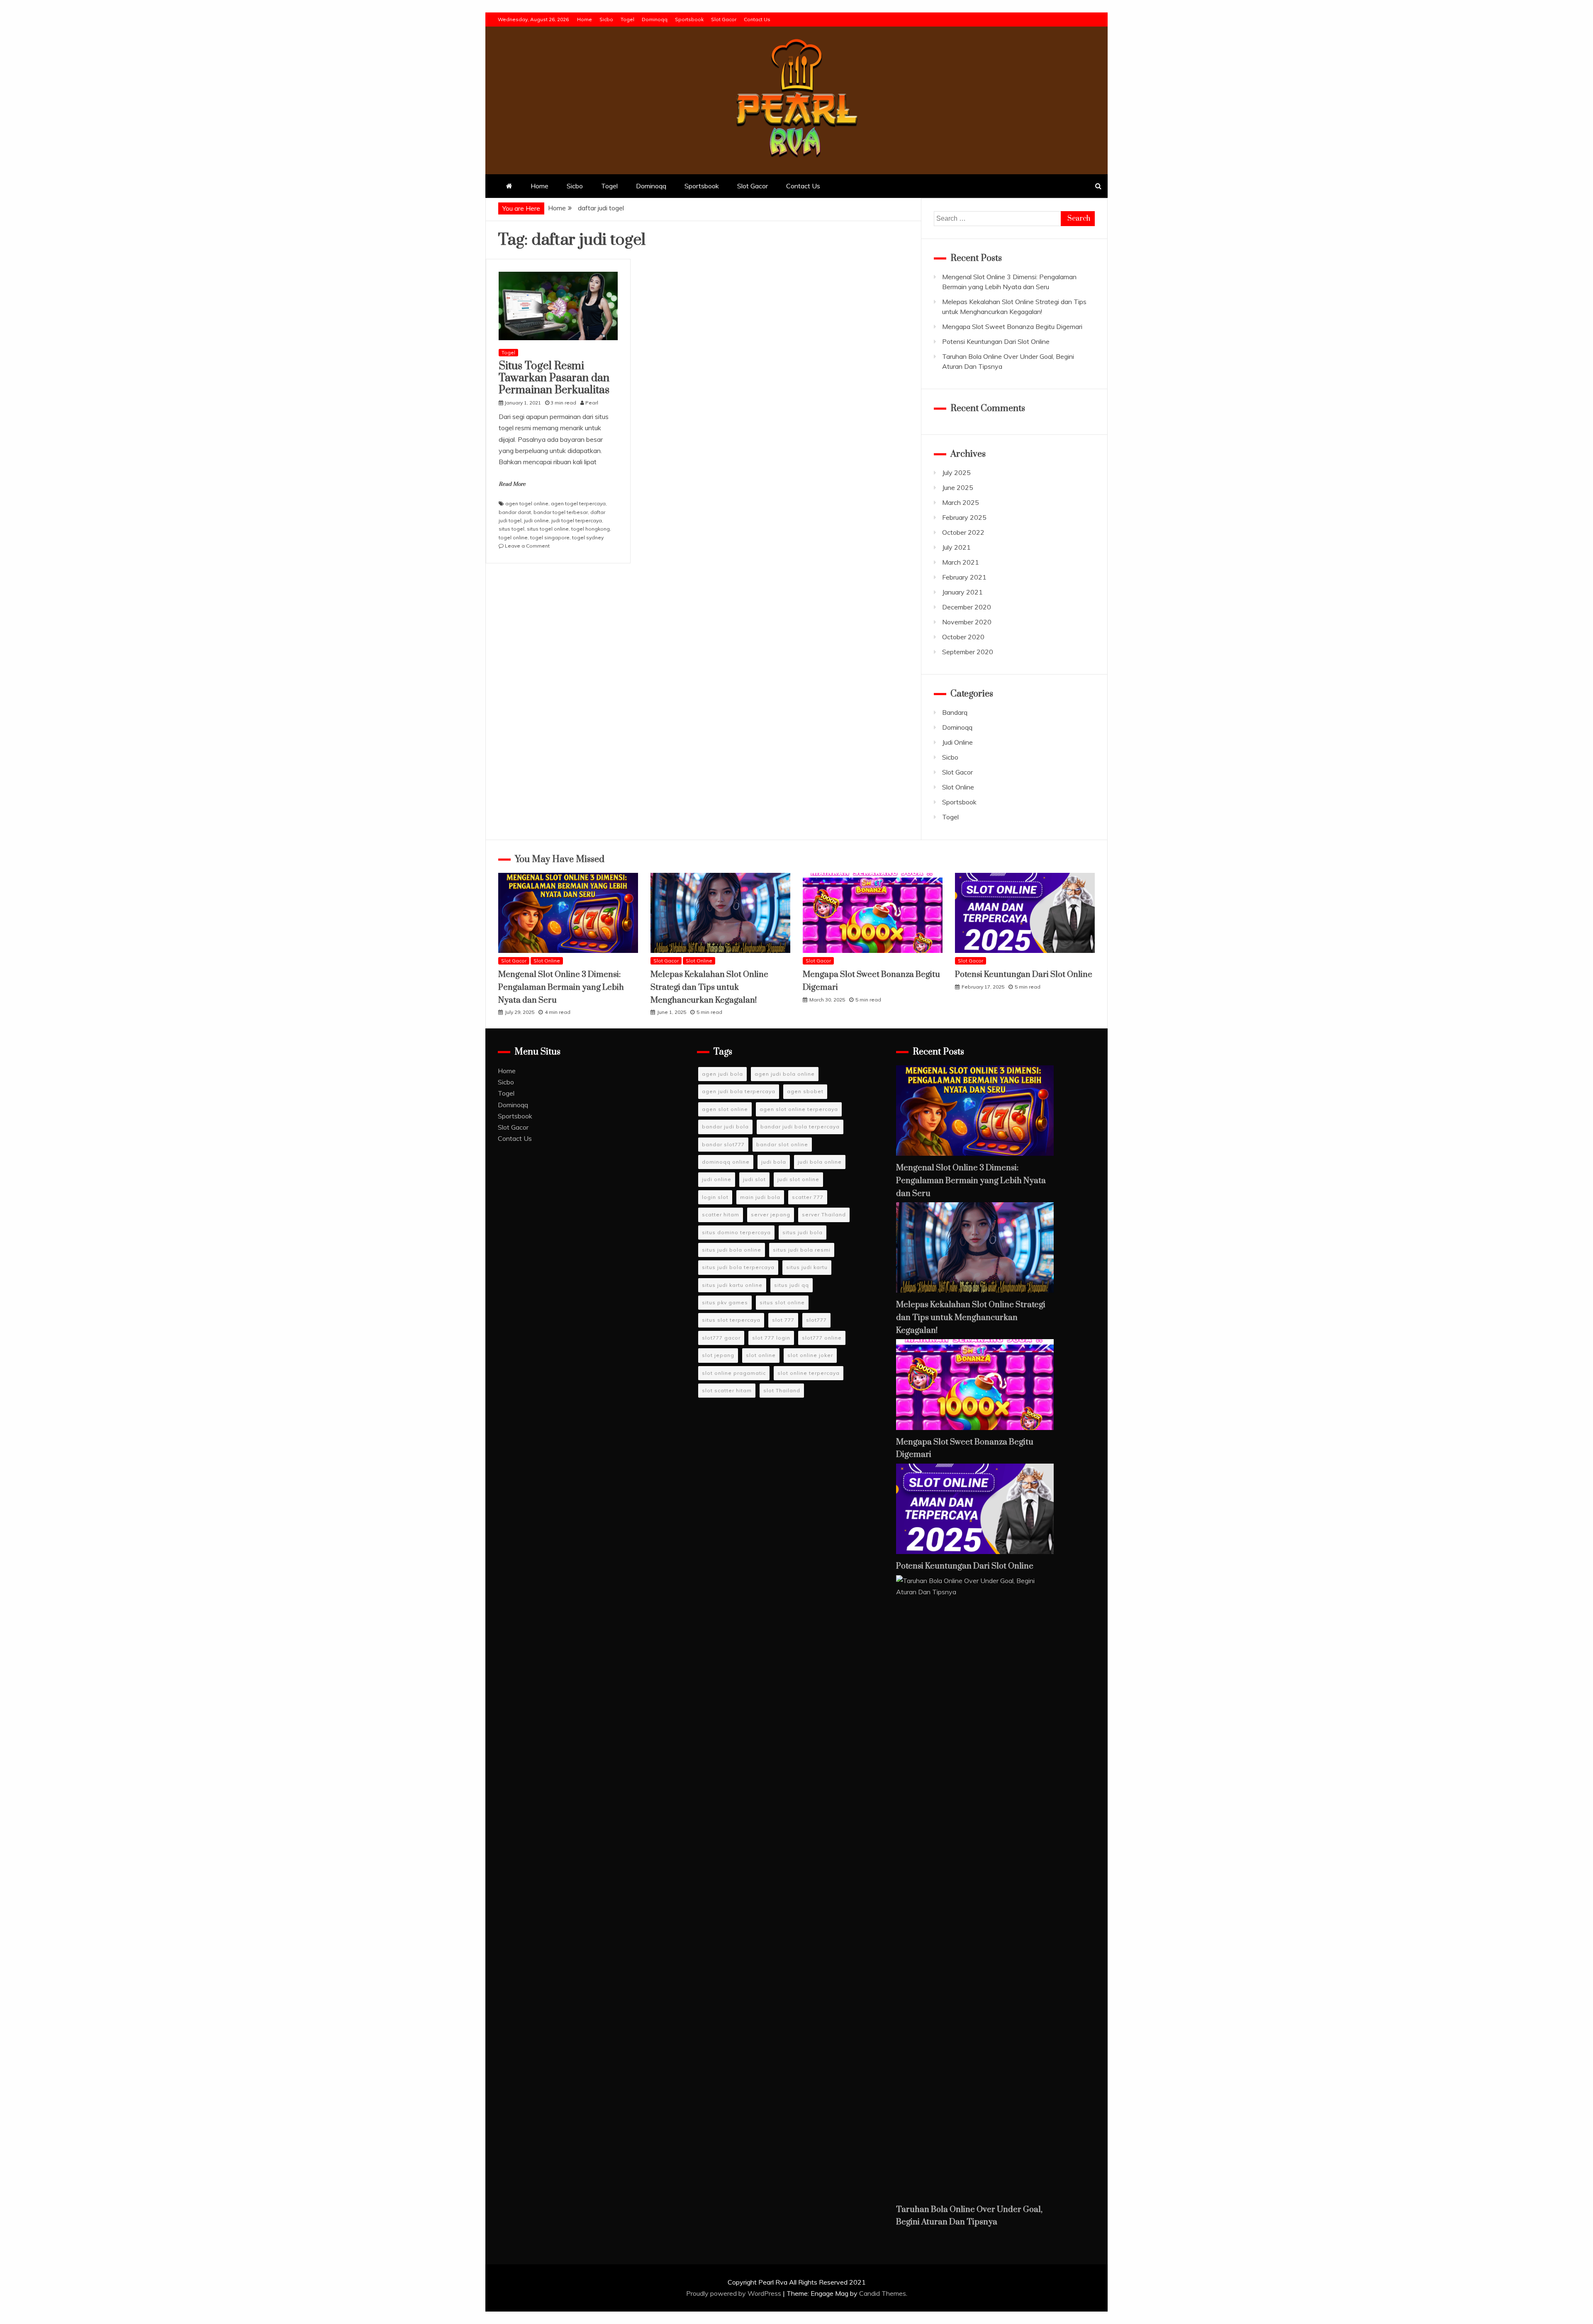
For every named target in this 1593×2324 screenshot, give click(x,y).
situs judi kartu (807, 1267)
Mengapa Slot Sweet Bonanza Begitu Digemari (1012, 326)
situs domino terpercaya (736, 1232)
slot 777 (783, 1320)
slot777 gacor (721, 1338)
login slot (715, 1197)
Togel (627, 19)
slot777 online (822, 1338)
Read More (512, 484)
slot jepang (718, 1355)
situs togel (512, 529)
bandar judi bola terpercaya (800, 1127)
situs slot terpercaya (731, 1320)
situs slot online (782, 1302)
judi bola (774, 1162)
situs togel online (548, 529)
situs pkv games (725, 1302)
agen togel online (527, 503)
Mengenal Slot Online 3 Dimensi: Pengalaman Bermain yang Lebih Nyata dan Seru (561, 987)
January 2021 (962, 592)
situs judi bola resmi (802, 1250)
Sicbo (606, 19)
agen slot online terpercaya (799, 1109)
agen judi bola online (785, 1074)
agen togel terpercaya (578, 503)
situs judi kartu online (732, 1285)
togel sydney (588, 537)
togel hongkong (591, 529)
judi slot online (798, 1179)
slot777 (816, 1320)
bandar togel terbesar (561, 512)
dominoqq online (726, 1162)
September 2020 (968, 652)
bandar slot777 (723, 1144)
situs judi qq (792, 1285)
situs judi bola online (732, 1250)
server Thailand (824, 1214)
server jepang (771, 1214)
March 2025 (961, 502)
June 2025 (958, 487)
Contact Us (757, 19)
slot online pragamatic (734, 1373)
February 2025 (964, 517)
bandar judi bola (725, 1127)
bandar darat (515, 512)
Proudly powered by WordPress (734, 2293)
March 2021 (961, 562)
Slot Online (958, 787)
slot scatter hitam (727, 1390)
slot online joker (810, 1355)
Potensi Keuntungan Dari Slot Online (996, 341)
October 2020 (963, 637)
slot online (761, 1355)
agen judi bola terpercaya (739, 1091)
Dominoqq (655, 19)
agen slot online (725, 1109)
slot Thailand (782, 1390)
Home (585, 19)
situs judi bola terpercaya (738, 1267)
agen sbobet (805, 1091)
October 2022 (963, 532)
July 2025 (956, 473)
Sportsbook (689, 19)
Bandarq (955, 712)
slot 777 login (771, 1338)
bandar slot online (782, 1144)
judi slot (754, 1179)
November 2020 (967, 622)
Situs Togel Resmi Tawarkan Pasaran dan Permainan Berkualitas (554, 378)
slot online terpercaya (809, 1373)
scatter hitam (721, 1214)
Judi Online (957, 742)
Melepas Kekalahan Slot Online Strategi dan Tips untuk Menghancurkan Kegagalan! (709, 987)
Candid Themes (883, 2293)
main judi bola (760, 1197)
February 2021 (964, 577)
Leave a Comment (527, 546)
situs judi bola (803, 1232)
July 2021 (956, 547)
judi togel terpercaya (577, 520)
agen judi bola (722, 1074)
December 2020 (967, 607)
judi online (536, 520)
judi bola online (820, 1162)
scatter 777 (808, 1197)
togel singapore (550, 537)
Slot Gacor (724, 19)
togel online (513, 537)
